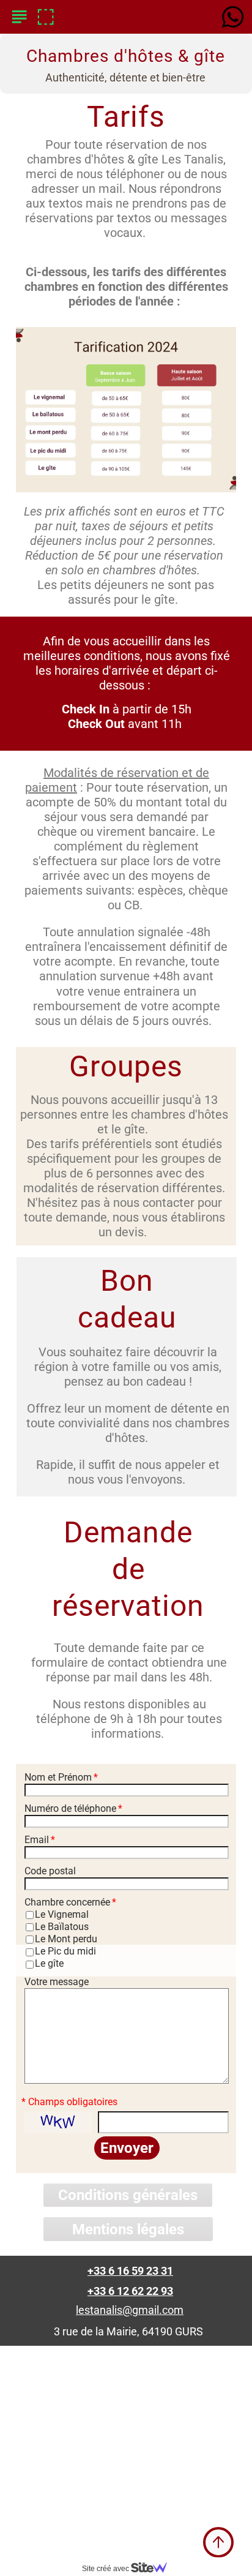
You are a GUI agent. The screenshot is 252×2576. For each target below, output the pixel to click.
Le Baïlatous (62, 1927)
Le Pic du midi (65, 1951)
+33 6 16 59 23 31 (130, 2271)
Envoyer (127, 2148)
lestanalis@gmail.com (130, 2310)
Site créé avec (106, 2569)
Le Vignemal (62, 1914)
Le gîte (49, 1963)
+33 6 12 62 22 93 (130, 2291)
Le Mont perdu (66, 1939)
